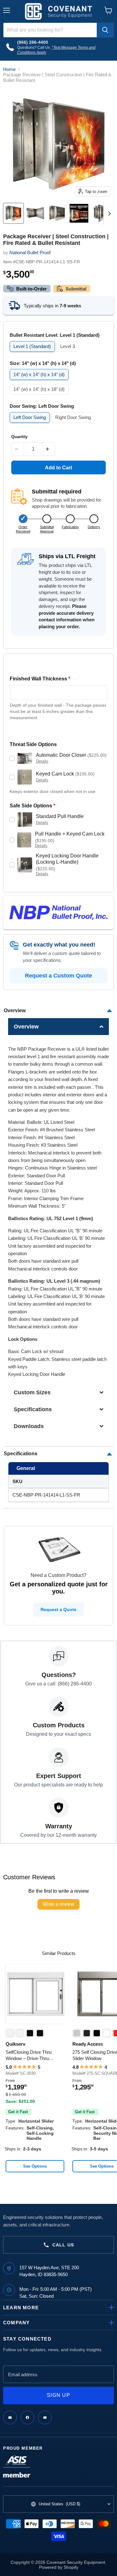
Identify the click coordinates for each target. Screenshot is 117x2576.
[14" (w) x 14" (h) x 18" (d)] (40, 396)
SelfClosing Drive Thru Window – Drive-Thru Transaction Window (29, 2055)
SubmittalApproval (47, 529)
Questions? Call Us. (34, 48)
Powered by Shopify (59, 2567)
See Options (35, 2166)
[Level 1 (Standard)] (33, 353)
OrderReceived (23, 529)
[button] (59, 1027)
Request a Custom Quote (58, 976)
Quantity (19, 437)
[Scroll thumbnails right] (108, 214)
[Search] (105, 30)
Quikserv (15, 2044)
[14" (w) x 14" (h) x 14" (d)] (40, 381)
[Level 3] (68, 353)
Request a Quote (58, 1609)
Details (42, 761)
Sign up (58, 2395)
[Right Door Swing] (74, 424)
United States (59, 2504)
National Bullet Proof (30, 253)
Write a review (58, 1904)
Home (9, 69)
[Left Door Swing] (31, 424)
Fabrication (70, 527)
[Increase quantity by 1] (49, 449)
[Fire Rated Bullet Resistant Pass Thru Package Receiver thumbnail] (13, 213)
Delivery (94, 527)
